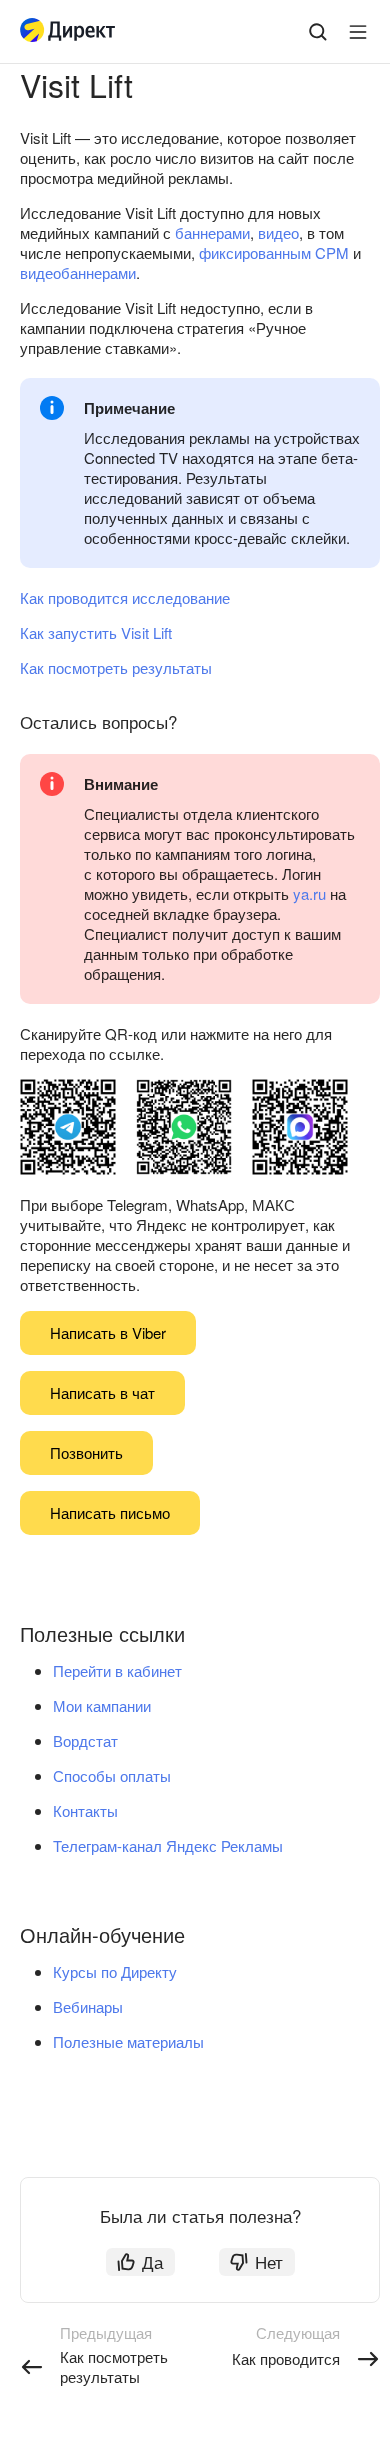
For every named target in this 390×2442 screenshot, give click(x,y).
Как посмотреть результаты (116, 667)
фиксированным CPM (274, 252)
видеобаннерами (78, 272)
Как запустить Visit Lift (96, 632)
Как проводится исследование (125, 597)
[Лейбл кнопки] (358, 32)
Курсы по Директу (115, 1971)
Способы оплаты (112, 1775)
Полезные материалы (128, 2041)
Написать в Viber (108, 1332)
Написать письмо (110, 1512)
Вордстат (85, 1740)
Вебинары (88, 2006)
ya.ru (309, 893)
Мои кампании (102, 1705)
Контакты (85, 1810)
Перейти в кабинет (117, 1670)
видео (278, 232)
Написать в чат (102, 1392)
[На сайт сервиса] (72, 32)
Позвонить (86, 1452)
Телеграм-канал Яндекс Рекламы (168, 1845)
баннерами (212, 232)
